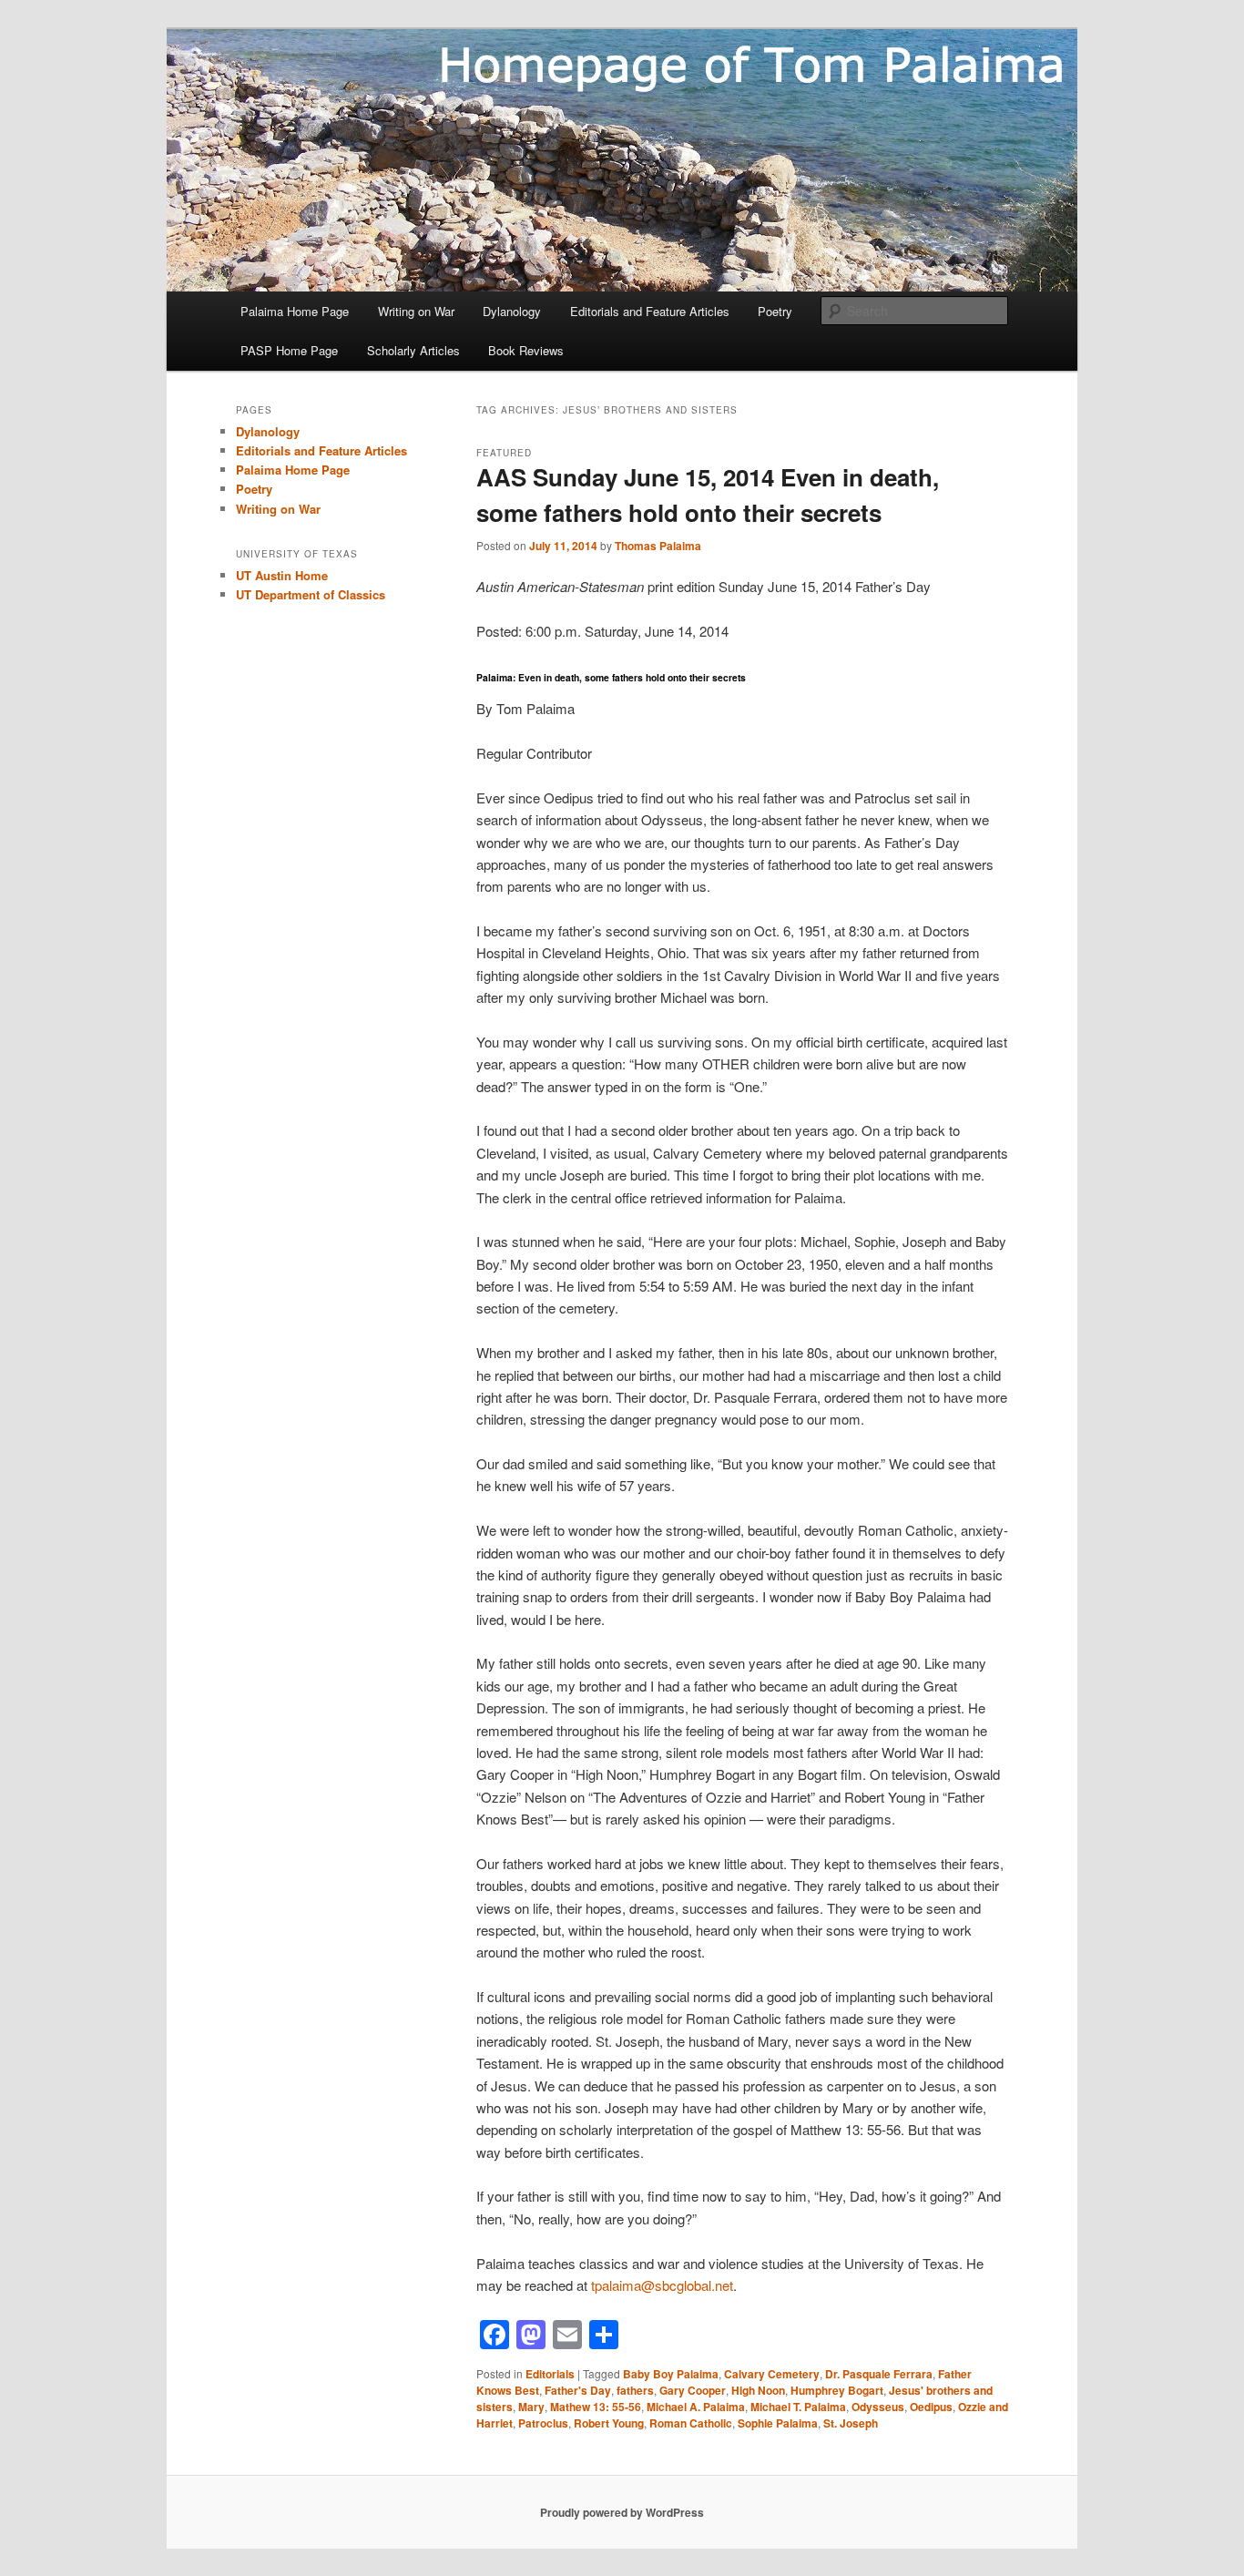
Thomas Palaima (658, 546)
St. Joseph (851, 2423)
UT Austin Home (282, 575)
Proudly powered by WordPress (622, 2512)
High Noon (758, 2390)
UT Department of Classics (311, 594)
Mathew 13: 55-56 (596, 2407)
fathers (635, 2390)
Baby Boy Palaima (671, 2374)
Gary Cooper (693, 2390)
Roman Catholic (691, 2423)
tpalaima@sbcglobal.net (662, 2285)
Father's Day (578, 2390)
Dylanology (512, 311)
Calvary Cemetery (772, 2374)
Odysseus (878, 2407)
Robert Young (609, 2423)
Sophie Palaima (778, 2423)
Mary (531, 2407)
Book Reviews (526, 350)
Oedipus (931, 2407)
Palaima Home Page (295, 311)
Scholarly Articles (413, 350)
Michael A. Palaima (696, 2407)
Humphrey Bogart (837, 2390)
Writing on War (416, 311)
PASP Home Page (289, 350)
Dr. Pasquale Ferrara (879, 2374)
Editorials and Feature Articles (650, 311)
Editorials (550, 2374)
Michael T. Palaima (798, 2407)
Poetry (775, 311)
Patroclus (543, 2423)
